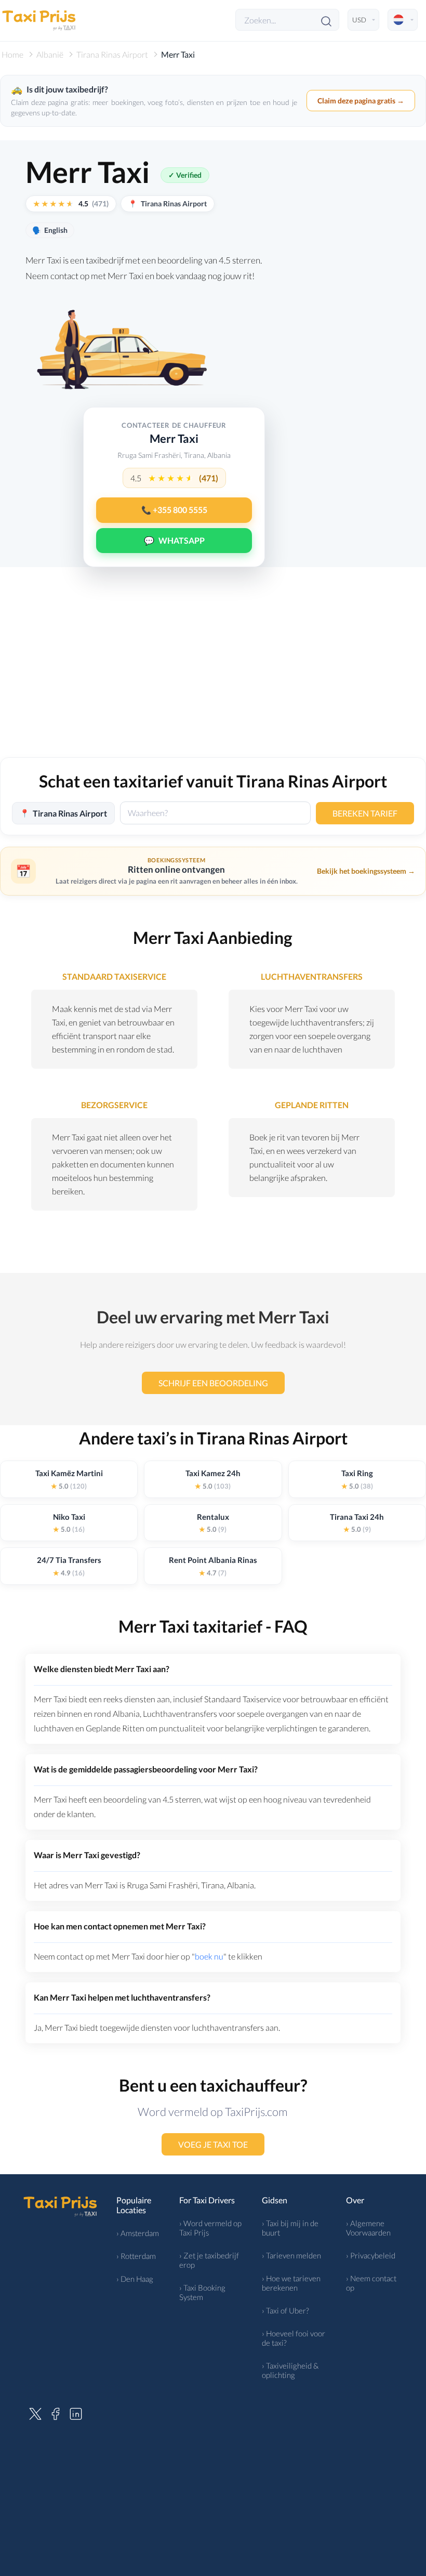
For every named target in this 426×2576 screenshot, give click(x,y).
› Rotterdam (136, 2256)
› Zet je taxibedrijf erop (209, 2260)
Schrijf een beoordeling (213, 1383)
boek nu (209, 1956)
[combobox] (215, 813)
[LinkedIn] (76, 2412)
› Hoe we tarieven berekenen (291, 2283)
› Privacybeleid (371, 2255)
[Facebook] (56, 2412)
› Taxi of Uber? (285, 2310)
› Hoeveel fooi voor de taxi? (294, 2338)
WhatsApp (174, 540)
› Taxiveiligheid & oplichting (290, 2370)
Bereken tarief (365, 813)
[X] (35, 2412)
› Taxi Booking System (202, 2292)
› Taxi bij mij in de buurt (290, 2228)
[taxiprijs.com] (39, 20)
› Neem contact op (371, 2283)
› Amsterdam (138, 2233)
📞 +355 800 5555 (174, 510)
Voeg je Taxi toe (213, 2144)
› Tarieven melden (291, 2255)
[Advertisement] (213, 669)
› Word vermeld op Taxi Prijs (210, 2228)
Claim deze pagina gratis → (361, 101)
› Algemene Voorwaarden (368, 2228)
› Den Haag (135, 2279)
